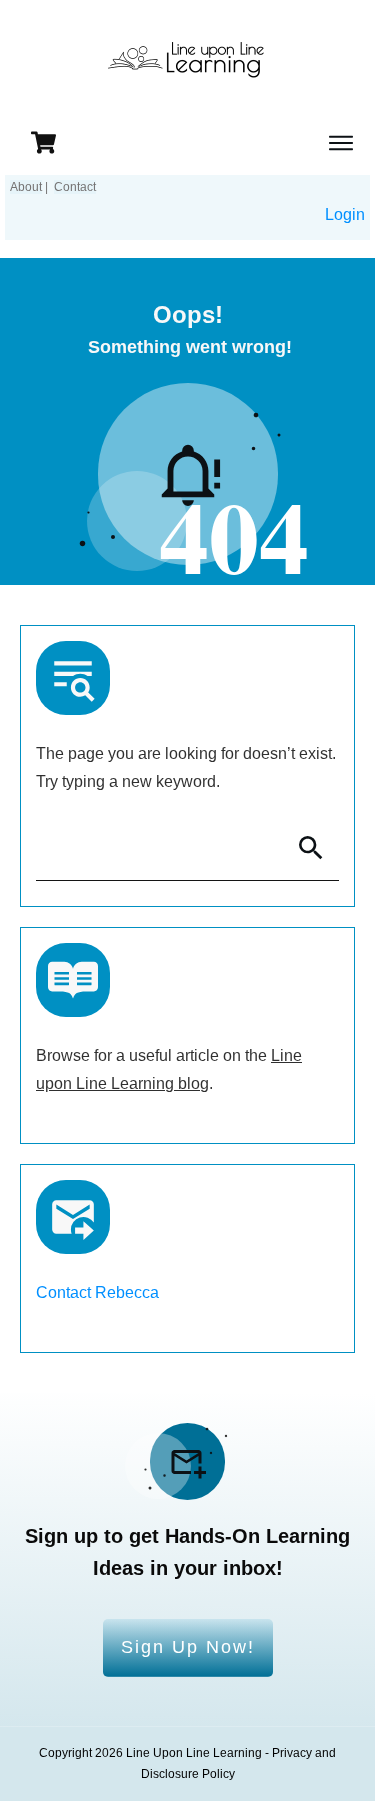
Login (345, 214)
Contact (75, 187)
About (26, 187)
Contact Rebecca (97, 1292)
